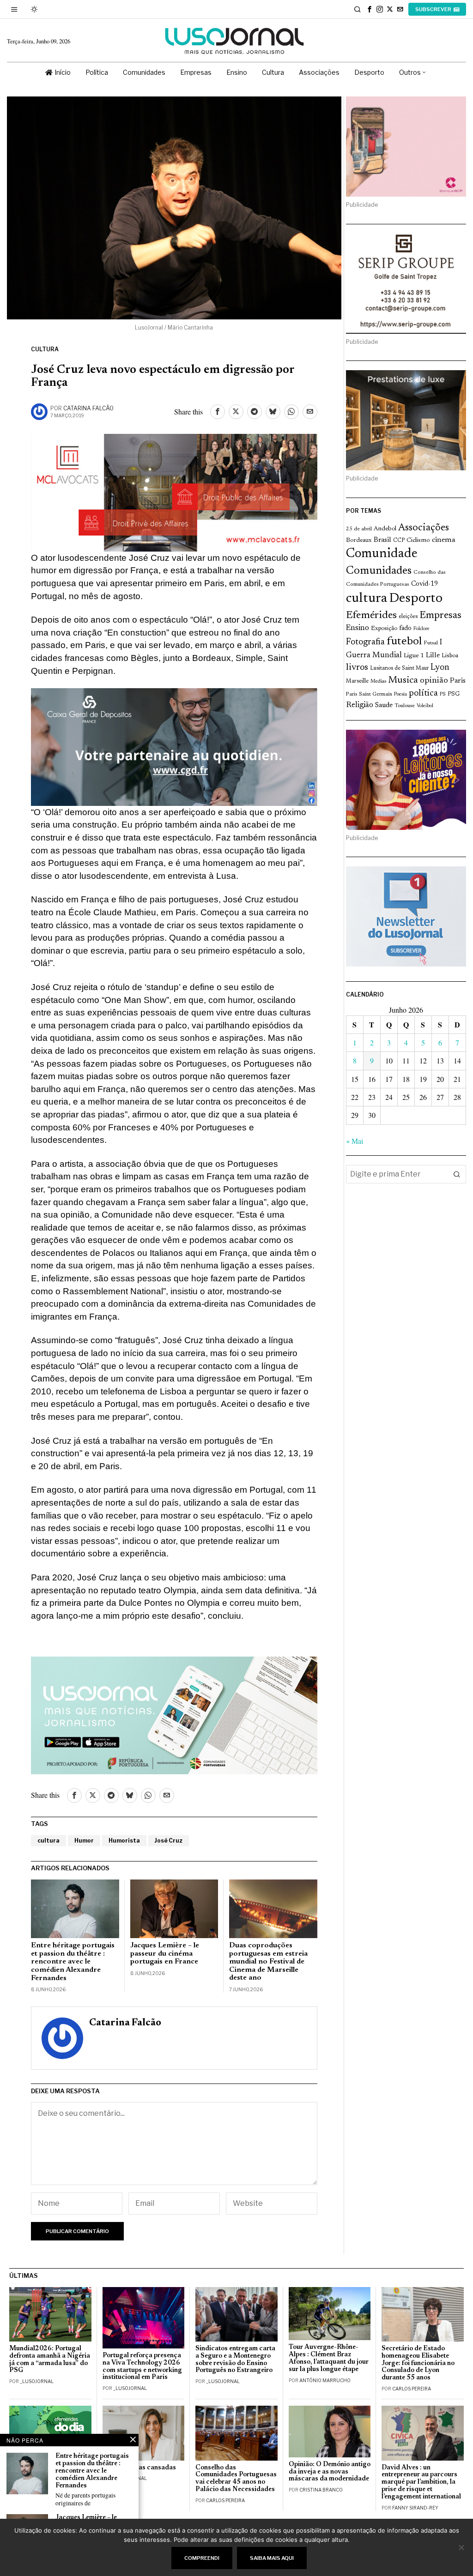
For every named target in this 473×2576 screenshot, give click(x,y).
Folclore (421, 629)
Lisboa (450, 656)
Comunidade (382, 554)
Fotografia (365, 642)
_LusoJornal (37, 2381)
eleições (408, 617)
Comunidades (379, 571)
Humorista (124, 1840)
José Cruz (169, 1840)
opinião (434, 681)
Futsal (431, 643)
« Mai (355, 1141)
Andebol (385, 529)
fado (405, 628)
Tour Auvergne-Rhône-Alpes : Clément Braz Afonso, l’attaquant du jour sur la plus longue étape (329, 2358)
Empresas (440, 616)
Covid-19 (424, 584)
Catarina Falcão (88, 408)
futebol (404, 642)
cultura (49, 1840)
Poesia (400, 694)
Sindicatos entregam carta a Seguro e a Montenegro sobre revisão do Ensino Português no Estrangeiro (235, 2360)
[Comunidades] (174, 746)
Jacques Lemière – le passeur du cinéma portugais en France (165, 1954)
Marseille (357, 681)
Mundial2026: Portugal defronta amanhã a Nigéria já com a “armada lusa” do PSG (50, 2360)
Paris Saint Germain (369, 694)
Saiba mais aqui (272, 2558)
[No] (461, 2547)
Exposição (384, 628)
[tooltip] (370, 9)
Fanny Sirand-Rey (415, 2508)
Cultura (45, 349)
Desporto (416, 599)
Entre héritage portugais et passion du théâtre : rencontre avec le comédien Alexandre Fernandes (73, 1962)
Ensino (358, 628)
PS (443, 694)
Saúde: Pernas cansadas (139, 2468)
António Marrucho (325, 2380)
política (423, 694)
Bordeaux (359, 540)
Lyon (440, 668)
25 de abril (359, 529)
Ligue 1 (414, 656)
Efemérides (371, 615)
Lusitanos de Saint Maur (399, 668)
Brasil (382, 540)
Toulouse (405, 706)
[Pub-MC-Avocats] (174, 491)
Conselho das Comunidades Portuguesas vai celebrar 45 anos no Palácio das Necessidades (236, 2479)
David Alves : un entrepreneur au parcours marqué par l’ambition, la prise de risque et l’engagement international (421, 2482)
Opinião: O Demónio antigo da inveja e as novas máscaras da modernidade (330, 2472)
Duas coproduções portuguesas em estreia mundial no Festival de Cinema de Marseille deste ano (268, 1962)
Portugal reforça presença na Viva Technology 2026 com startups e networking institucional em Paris (142, 2367)
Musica (403, 680)
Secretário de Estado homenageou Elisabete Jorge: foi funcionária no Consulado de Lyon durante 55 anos (418, 2363)
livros (357, 668)
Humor (84, 1840)
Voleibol (425, 706)
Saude (384, 706)
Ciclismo (418, 540)
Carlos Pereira (412, 2389)
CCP (399, 540)
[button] (457, 1174)
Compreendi (202, 2558)
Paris (458, 681)
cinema (444, 540)
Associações (424, 528)
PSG (454, 694)
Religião (360, 705)
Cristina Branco (321, 2490)
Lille (433, 656)
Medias (378, 682)
